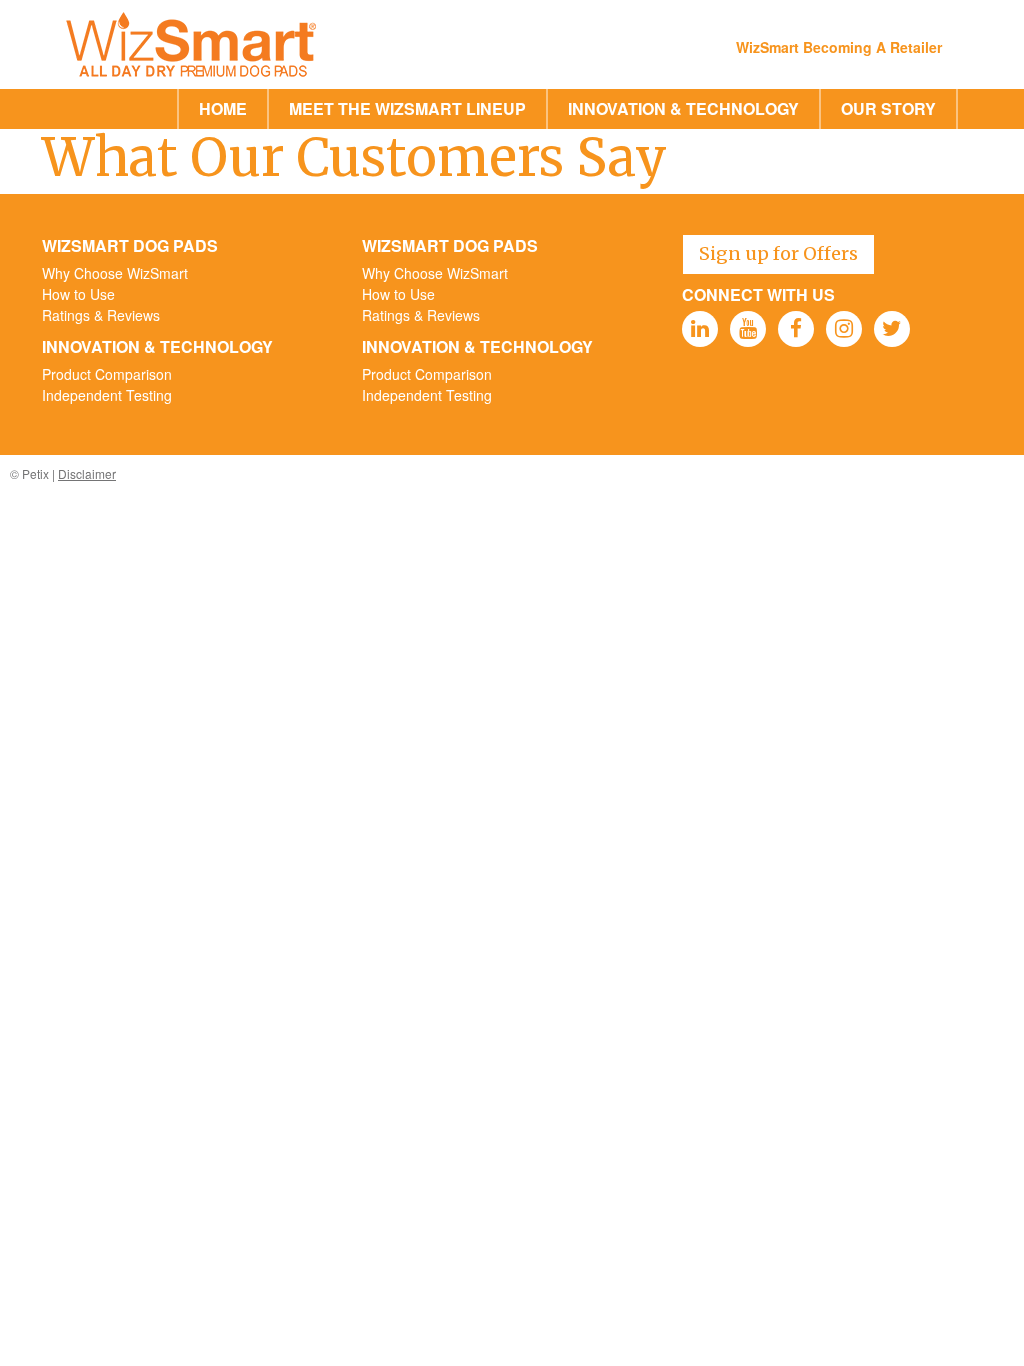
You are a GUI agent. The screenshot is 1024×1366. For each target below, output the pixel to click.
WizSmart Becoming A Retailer (839, 47)
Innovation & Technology (683, 108)
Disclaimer (87, 473)
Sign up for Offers (778, 253)
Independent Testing (107, 395)
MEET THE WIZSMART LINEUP (407, 108)
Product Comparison (107, 374)
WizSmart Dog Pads (130, 245)
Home (223, 108)
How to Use (78, 294)
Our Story (888, 108)
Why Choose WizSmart (115, 273)
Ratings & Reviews (101, 315)
